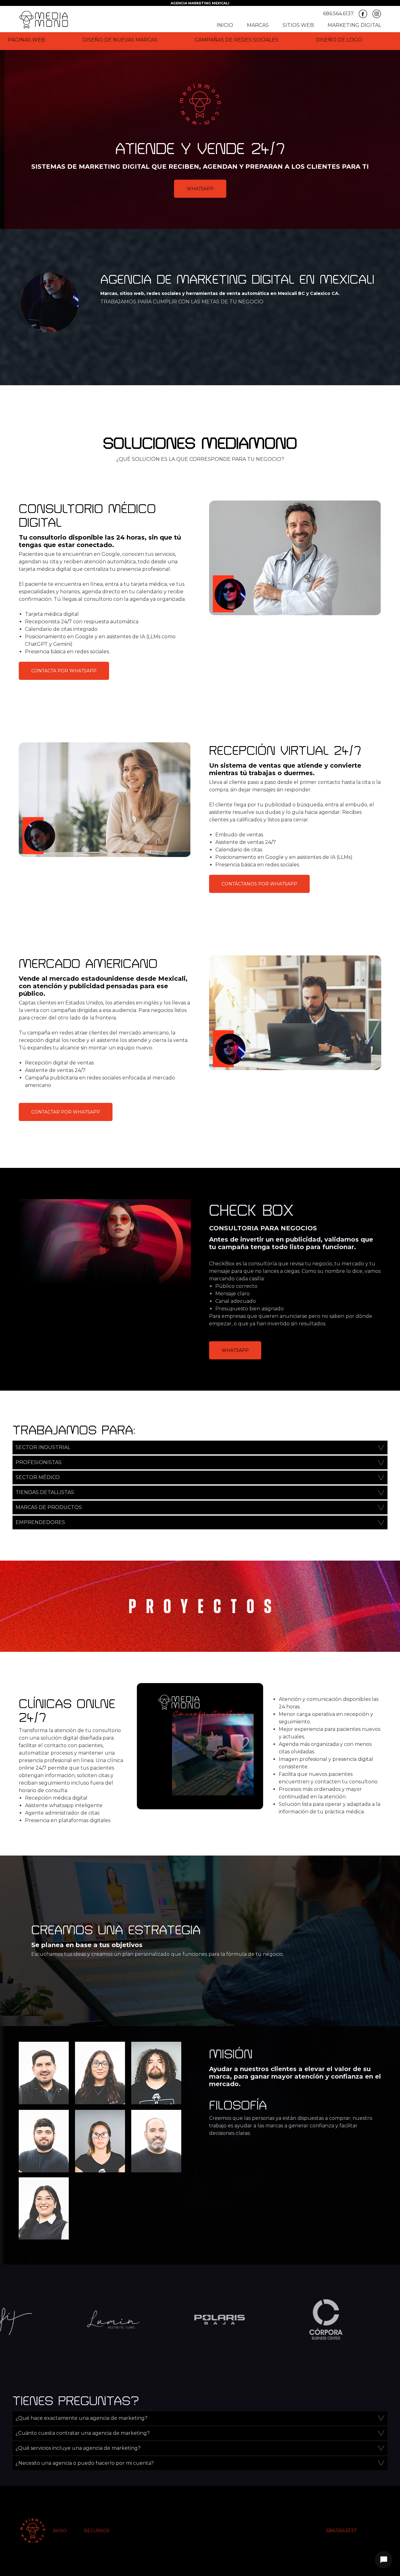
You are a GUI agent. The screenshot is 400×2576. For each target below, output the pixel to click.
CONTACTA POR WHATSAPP (64, 671)
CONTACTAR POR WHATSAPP (66, 1112)
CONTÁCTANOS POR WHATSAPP (259, 884)
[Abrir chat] (384, 2560)
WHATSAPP (200, 189)
